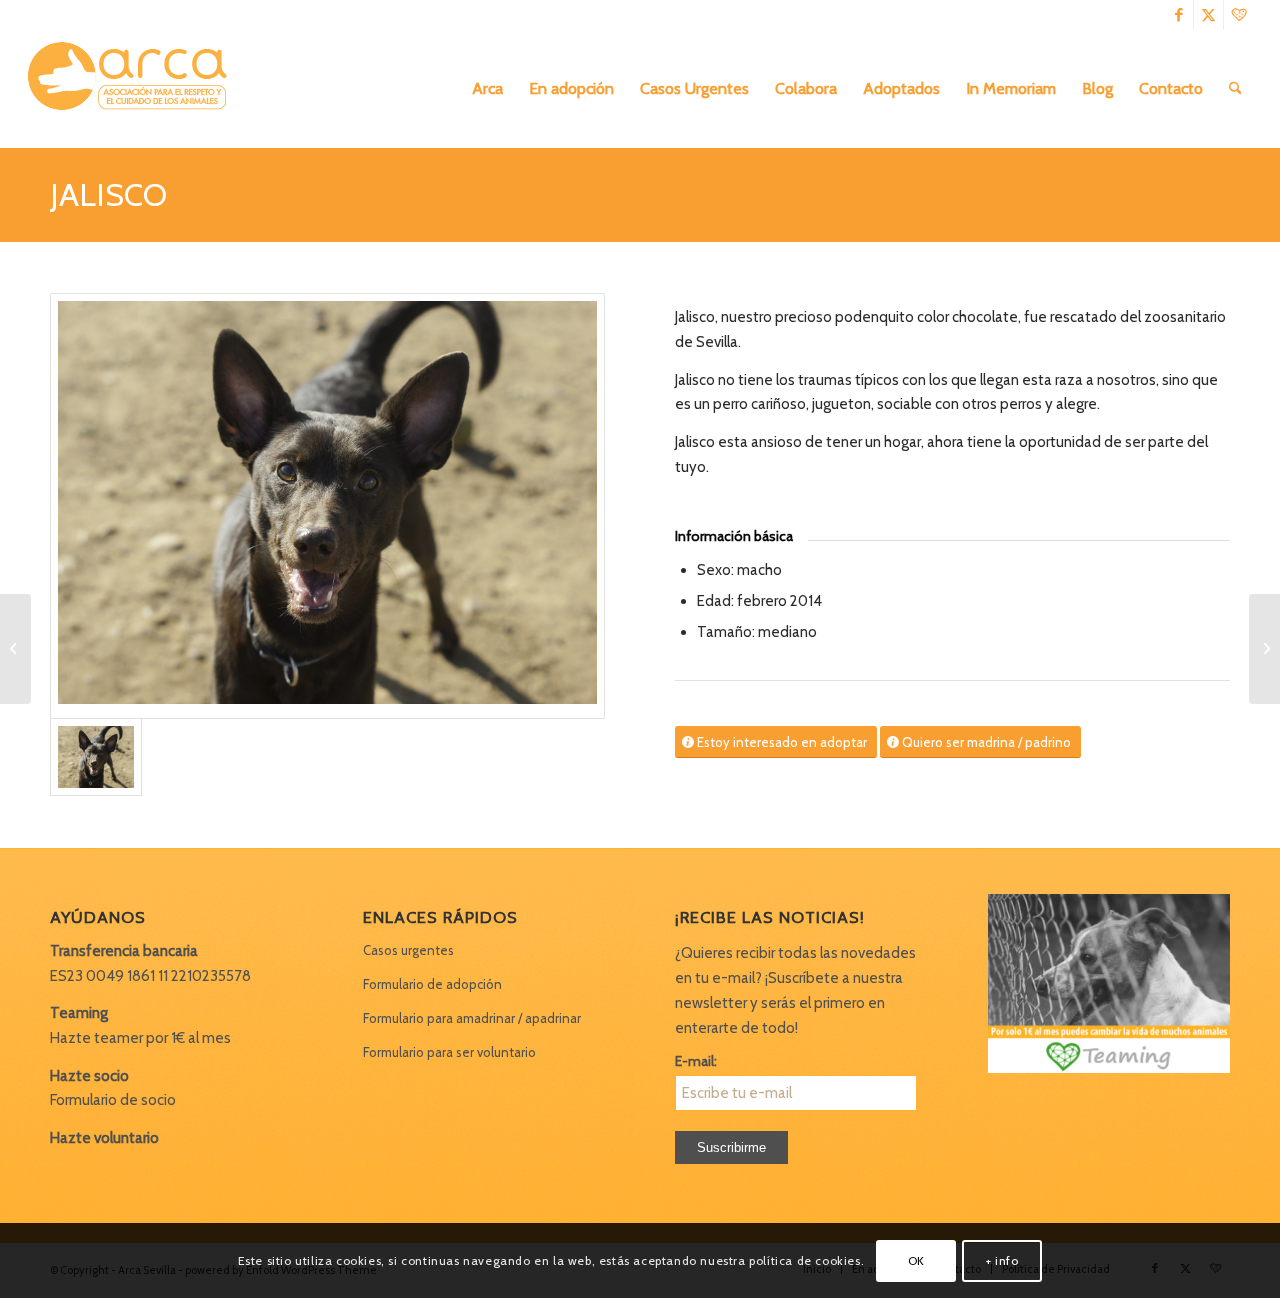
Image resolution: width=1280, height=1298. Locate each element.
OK (916, 1259)
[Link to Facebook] (1178, 15)
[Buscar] (1235, 89)
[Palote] (1264, 649)
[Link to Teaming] (1239, 15)
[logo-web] (134, 89)
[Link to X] (1208, 15)
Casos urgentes (408, 950)
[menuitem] (487, 89)
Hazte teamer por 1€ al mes (140, 1038)
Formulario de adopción (432, 984)
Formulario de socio (113, 1100)
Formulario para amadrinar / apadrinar (472, 1018)
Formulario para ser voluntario (449, 1052)
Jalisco (108, 194)
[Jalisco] (327, 506)
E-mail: (696, 1061)
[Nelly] (15, 649)
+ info (1002, 1259)
